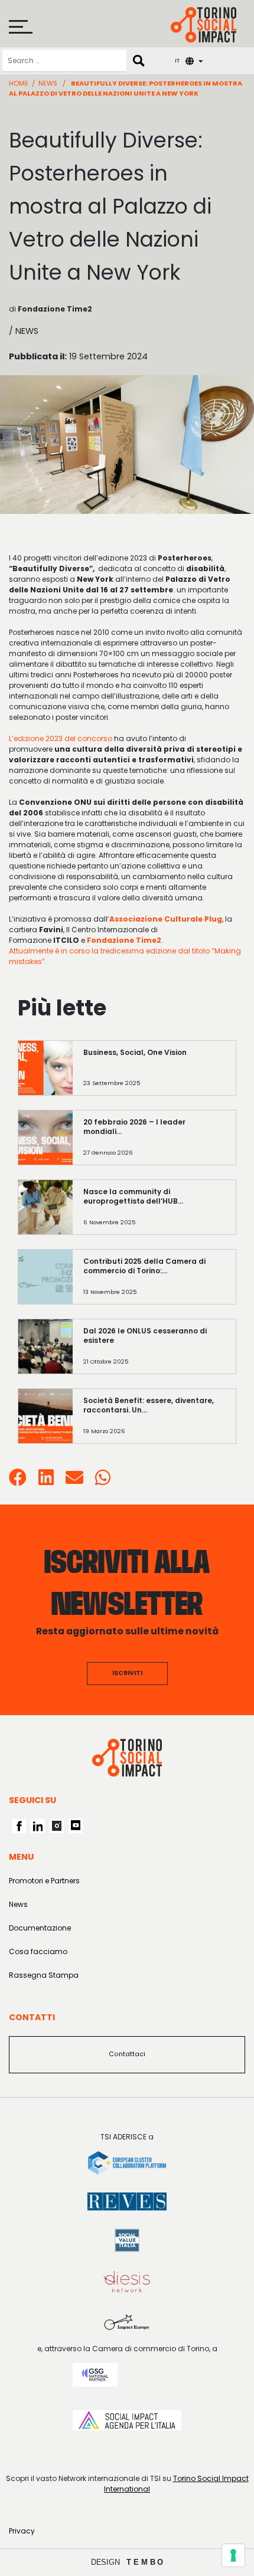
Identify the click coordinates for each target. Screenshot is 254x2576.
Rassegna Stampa (44, 1975)
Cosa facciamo (38, 1951)
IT (177, 60)
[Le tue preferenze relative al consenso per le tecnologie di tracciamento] (233, 2555)
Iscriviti (127, 1673)
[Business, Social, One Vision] (154, 1074)
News (48, 83)
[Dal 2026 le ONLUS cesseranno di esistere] (154, 1352)
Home (19, 83)
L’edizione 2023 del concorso (61, 738)
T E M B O (145, 2562)
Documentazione (40, 1928)
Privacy (22, 2531)
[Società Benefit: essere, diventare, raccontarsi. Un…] (154, 1422)
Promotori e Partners (44, 1881)
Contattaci (127, 2054)
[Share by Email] (74, 1481)
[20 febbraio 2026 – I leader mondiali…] (154, 1143)
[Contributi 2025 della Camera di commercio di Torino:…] (154, 1282)
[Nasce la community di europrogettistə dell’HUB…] (154, 1213)
